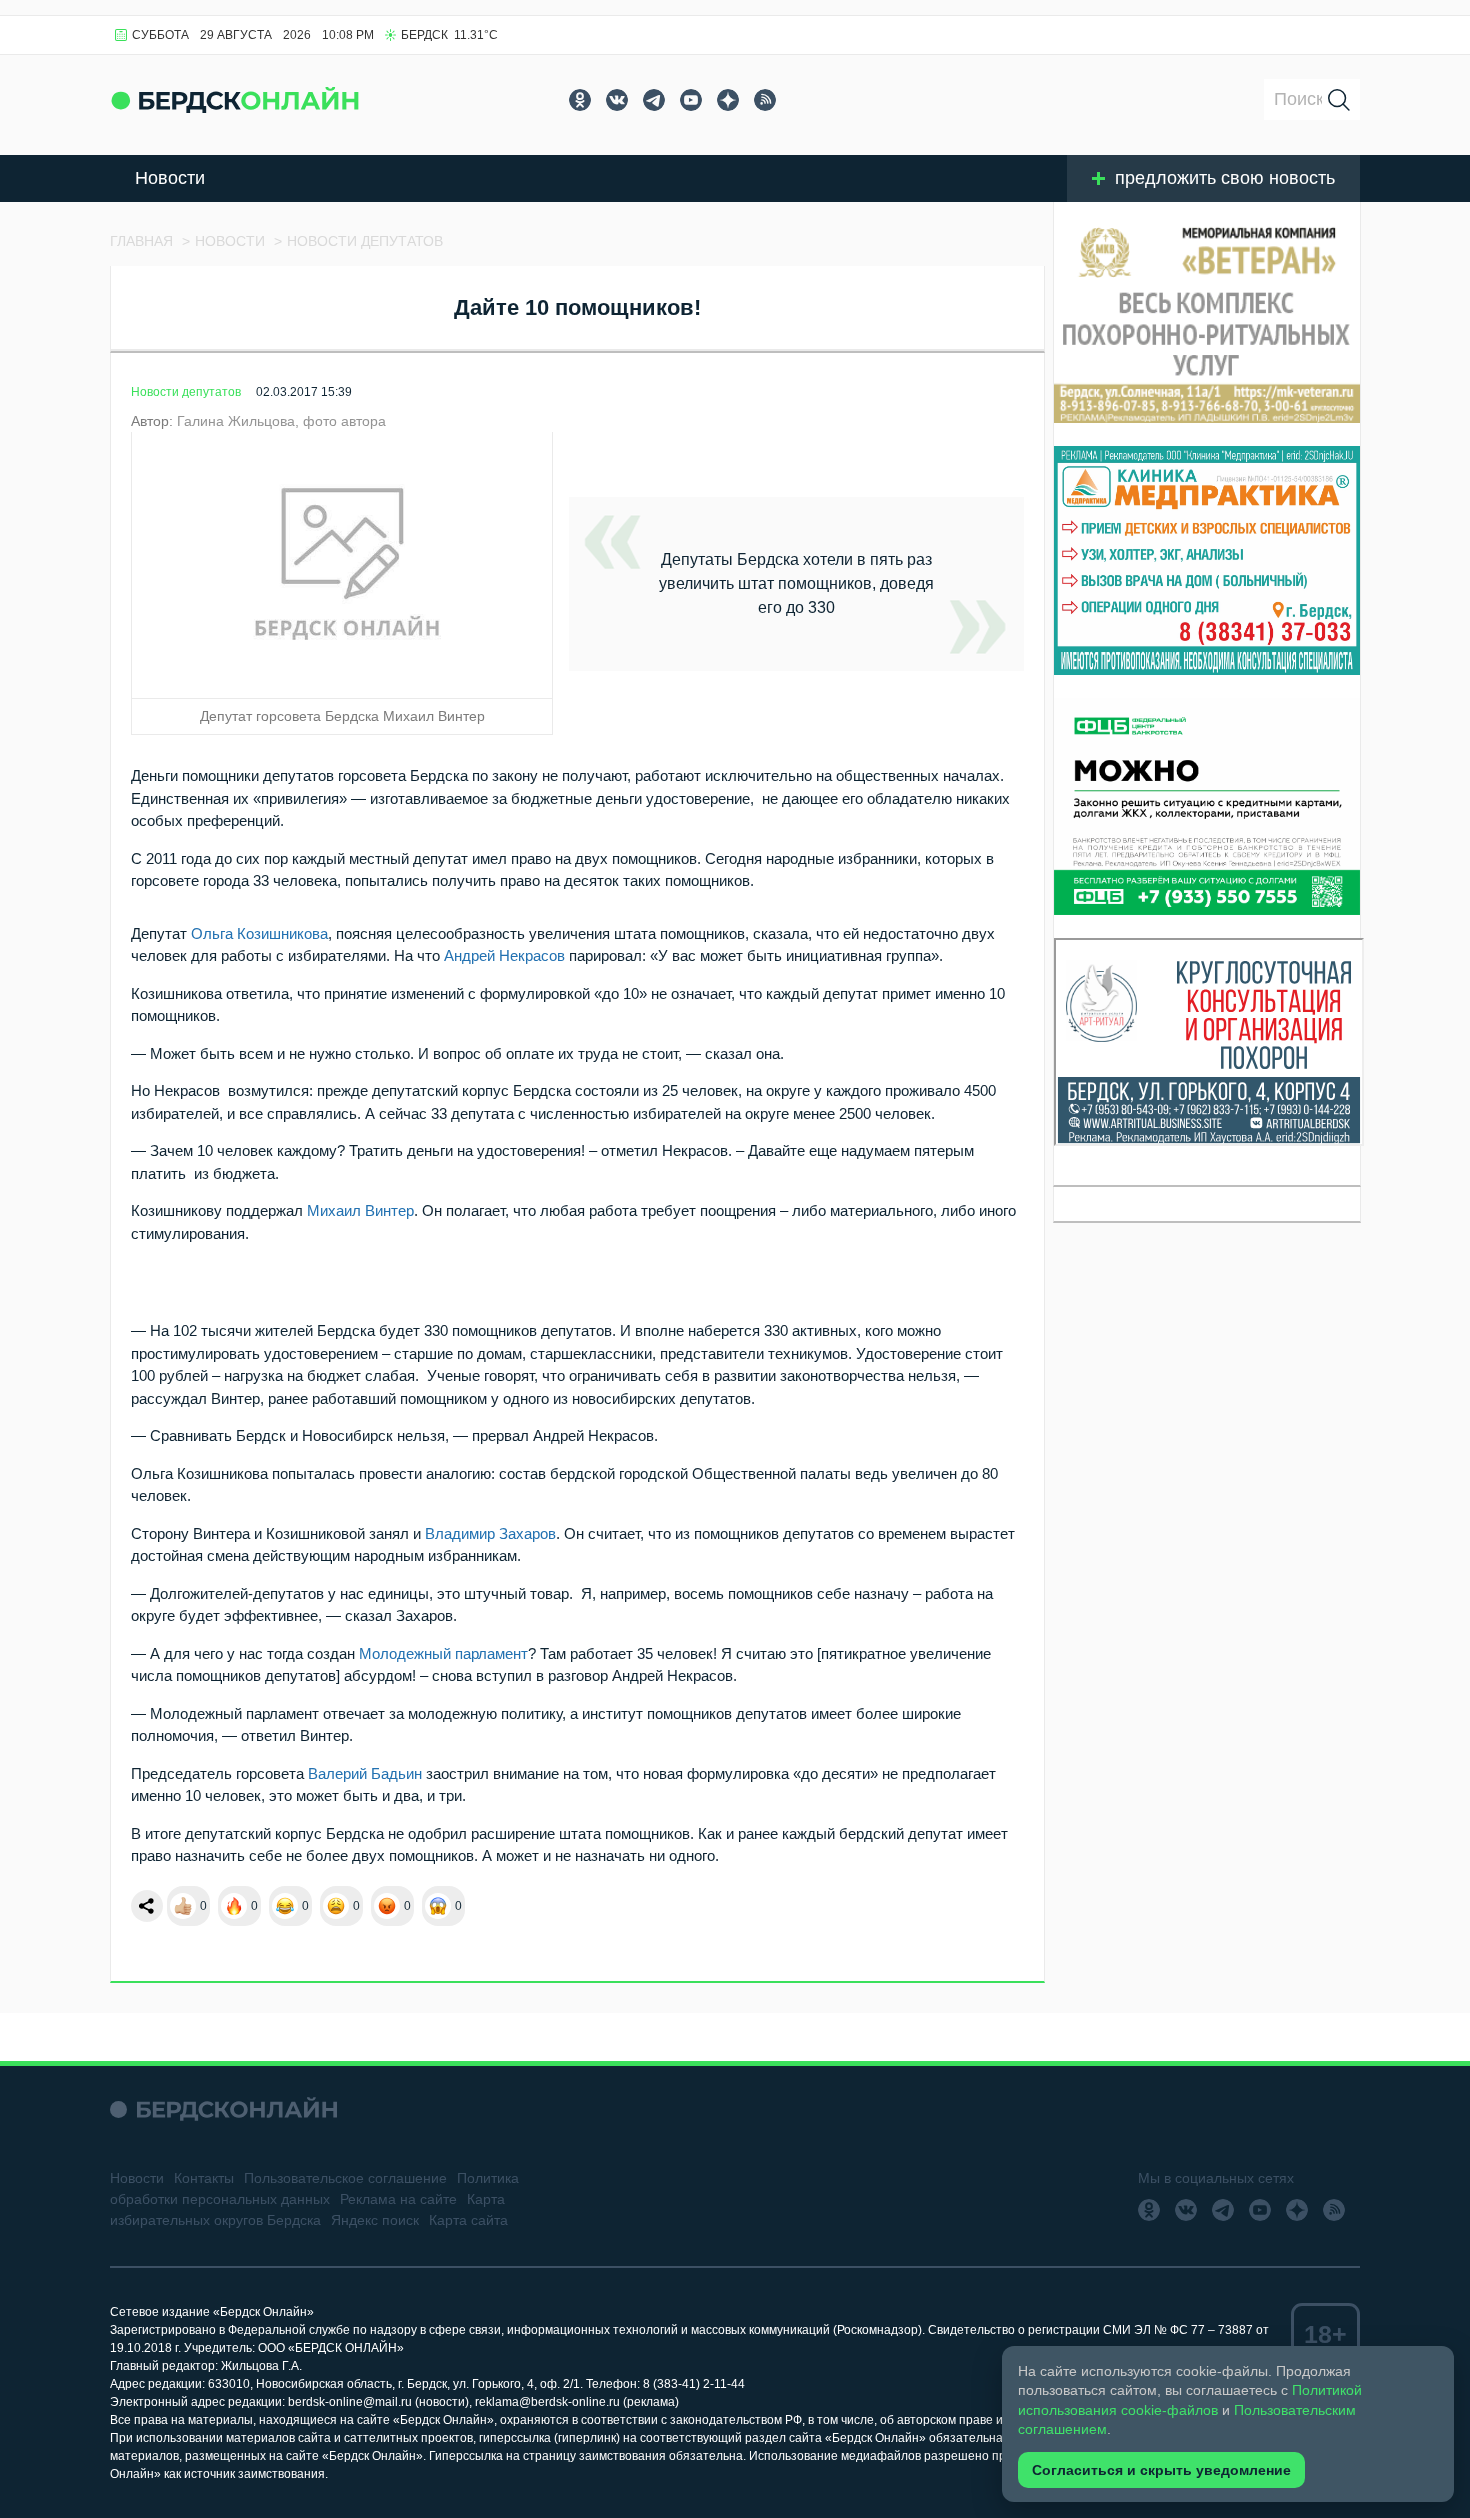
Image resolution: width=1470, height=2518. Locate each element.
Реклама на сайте (398, 2199)
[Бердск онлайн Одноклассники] (580, 100)
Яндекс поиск (375, 2220)
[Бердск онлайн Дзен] (728, 100)
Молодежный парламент (443, 1653)
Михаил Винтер (360, 1210)
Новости (170, 178)
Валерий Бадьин (365, 1773)
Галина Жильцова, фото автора (281, 421)
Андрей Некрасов (504, 955)
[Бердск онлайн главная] (223, 2109)
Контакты (204, 2178)
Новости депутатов (186, 392)
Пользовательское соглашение (345, 2178)
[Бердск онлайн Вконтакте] (617, 100)
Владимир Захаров (490, 1533)
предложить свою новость (1225, 178)
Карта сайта (468, 2220)
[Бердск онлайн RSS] (765, 100)
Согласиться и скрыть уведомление (1161, 2470)
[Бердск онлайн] (235, 99)
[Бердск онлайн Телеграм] (654, 100)
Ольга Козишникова (259, 933)
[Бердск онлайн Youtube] (691, 100)
